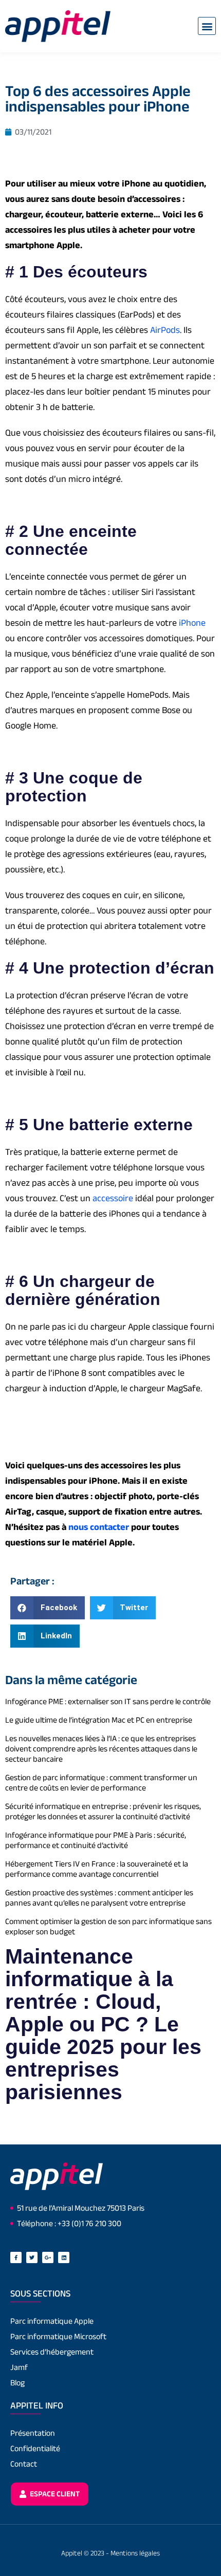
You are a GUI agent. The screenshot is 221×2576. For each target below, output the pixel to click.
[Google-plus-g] (48, 2257)
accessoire (113, 1198)
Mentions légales (135, 2553)
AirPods (165, 330)
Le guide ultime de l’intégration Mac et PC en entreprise (99, 1720)
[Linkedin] (64, 2257)
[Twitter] (32, 2257)
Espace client (54, 2494)
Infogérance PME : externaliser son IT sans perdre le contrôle (108, 1701)
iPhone (192, 623)
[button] (207, 26)
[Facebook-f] (16, 2257)
